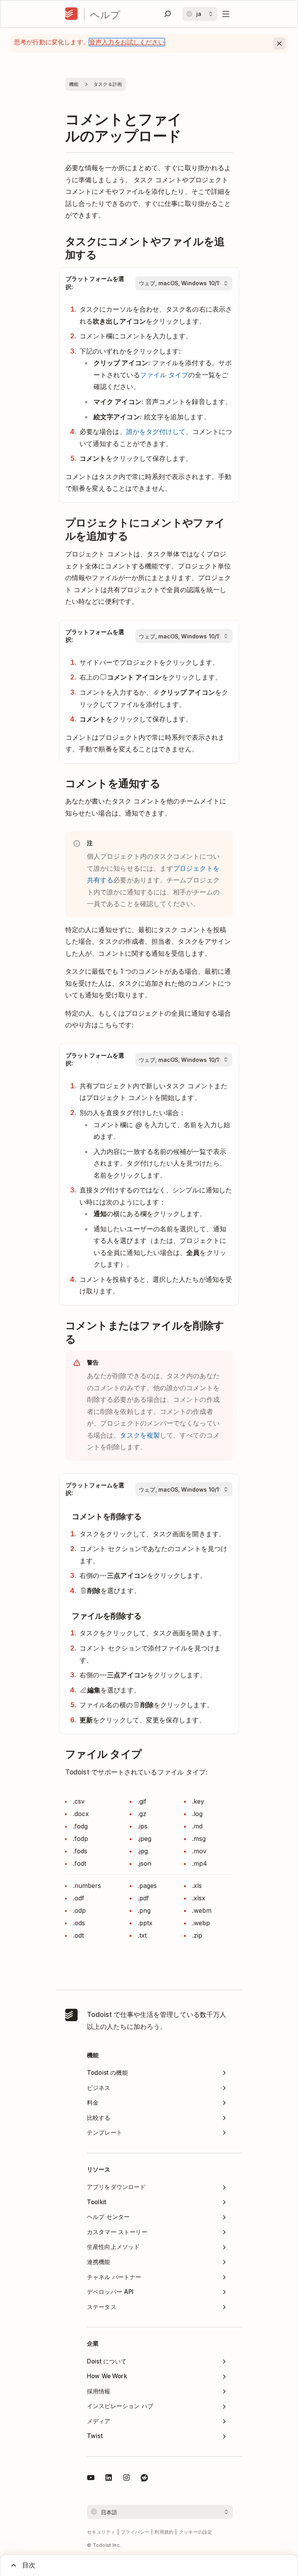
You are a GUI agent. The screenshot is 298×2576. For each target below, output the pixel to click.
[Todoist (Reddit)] (144, 2479)
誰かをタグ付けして (156, 431)
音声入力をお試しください (127, 42)
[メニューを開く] (226, 14)
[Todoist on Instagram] (126, 2479)
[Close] (279, 44)
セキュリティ (101, 2532)
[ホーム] (71, 14)
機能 (74, 84)
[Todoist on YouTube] (91, 2479)
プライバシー (135, 2532)
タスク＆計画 (108, 84)
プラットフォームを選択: (95, 283)
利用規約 (164, 2532)
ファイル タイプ (164, 375)
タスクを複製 (140, 1435)
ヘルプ (105, 14)
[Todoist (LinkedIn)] (109, 2479)
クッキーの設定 (196, 2532)
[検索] (168, 14)
